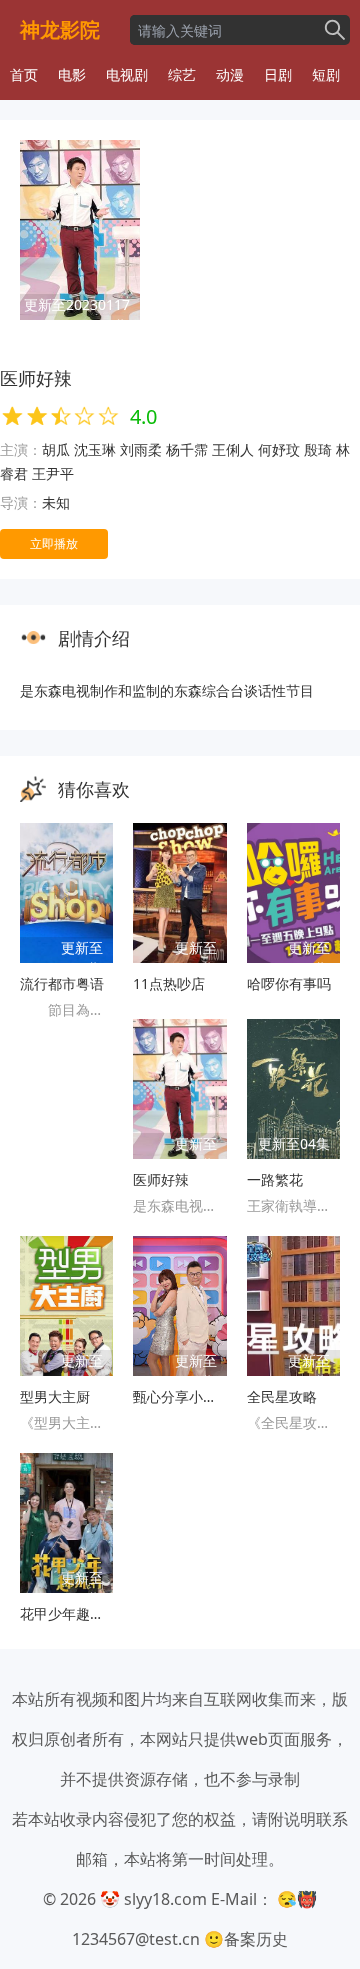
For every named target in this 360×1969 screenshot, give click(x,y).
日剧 (278, 74)
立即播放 (54, 543)
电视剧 (127, 74)
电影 (72, 74)
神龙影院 (60, 29)
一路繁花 (275, 1179)
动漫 (230, 74)
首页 (24, 74)
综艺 (182, 74)
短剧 (326, 74)
